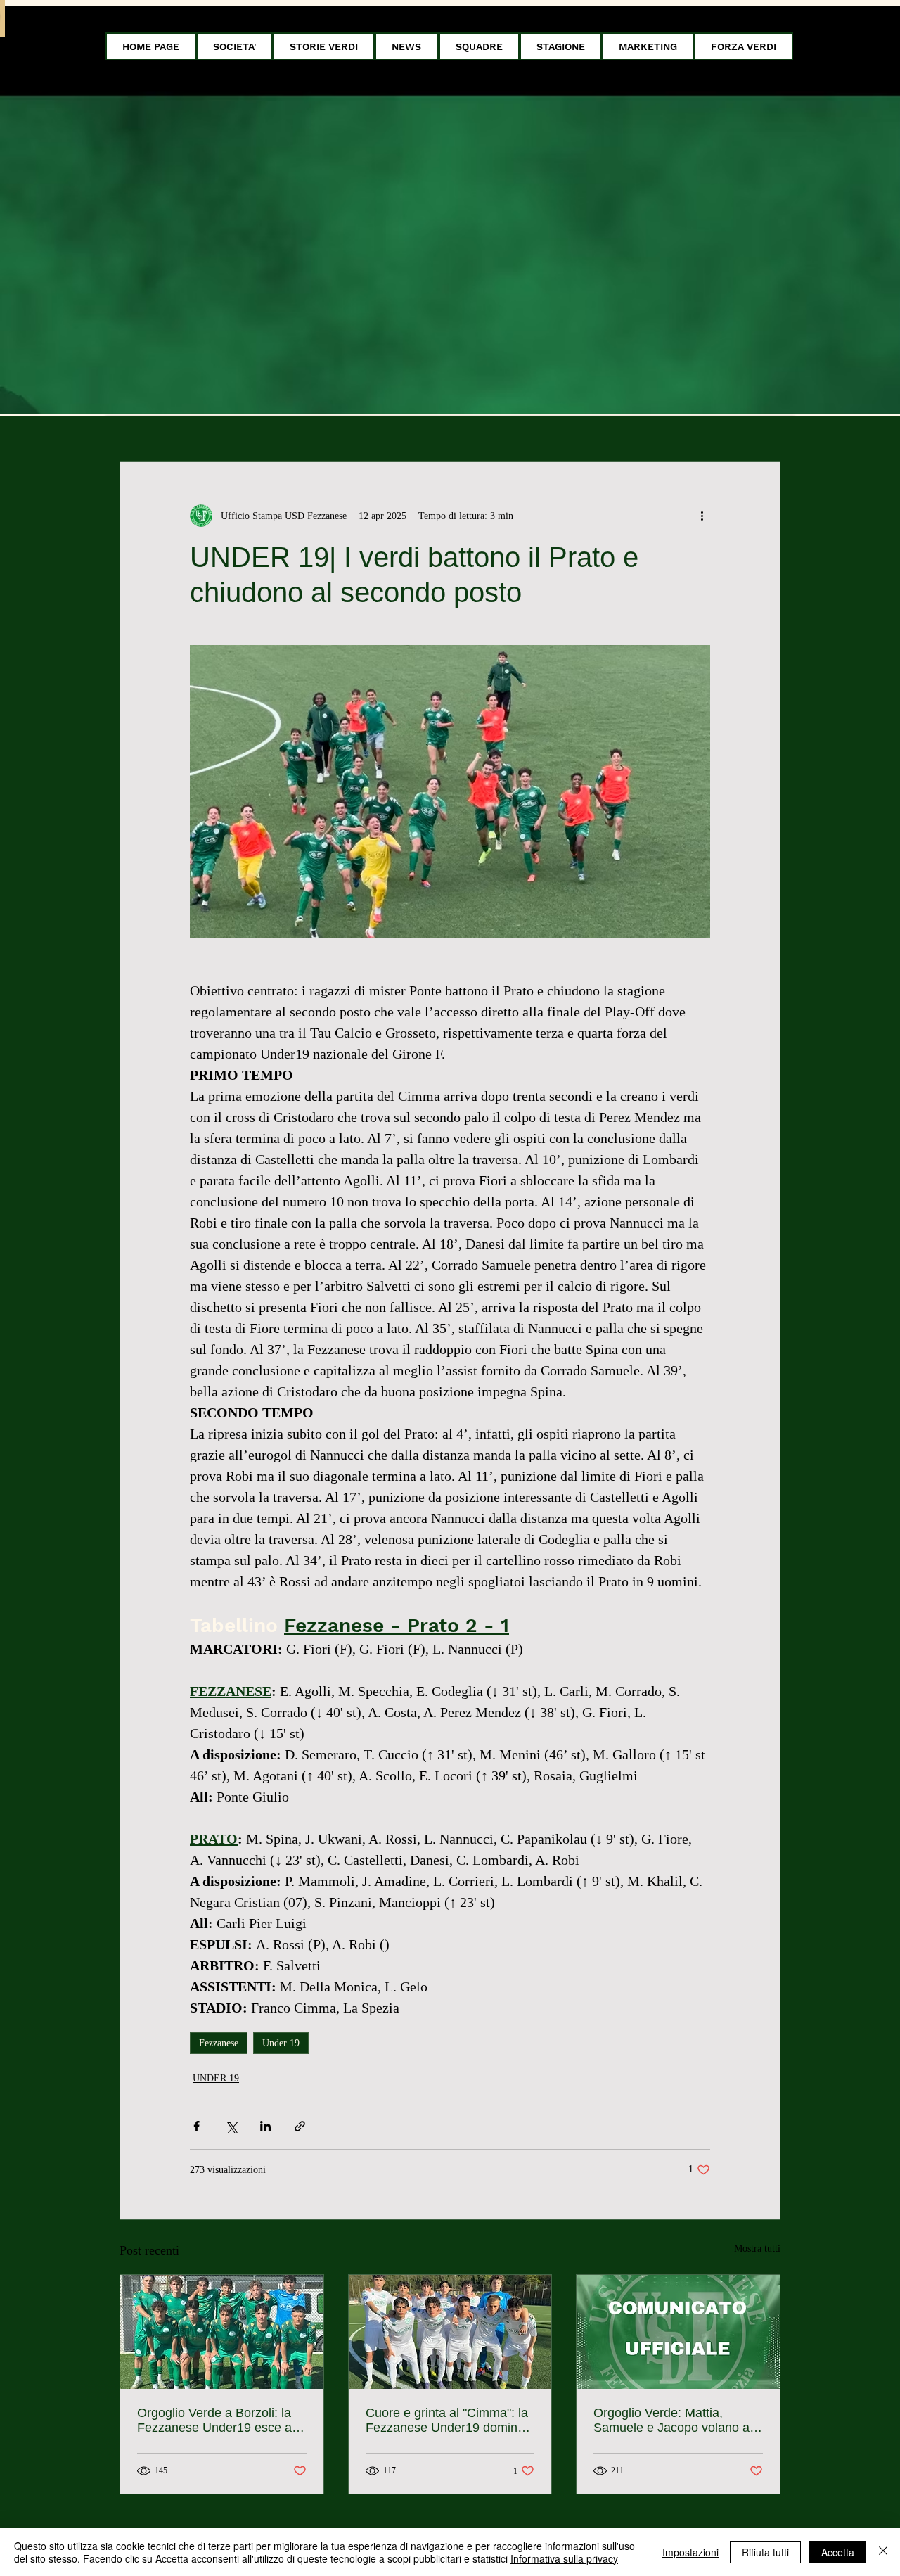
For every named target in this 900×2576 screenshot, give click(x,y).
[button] (234, 46)
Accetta (838, 2552)
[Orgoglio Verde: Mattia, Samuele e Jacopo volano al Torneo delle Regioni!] (678, 2332)
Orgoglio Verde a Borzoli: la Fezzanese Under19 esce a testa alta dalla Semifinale (214, 2421)
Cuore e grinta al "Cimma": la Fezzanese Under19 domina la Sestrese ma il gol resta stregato (447, 2421)
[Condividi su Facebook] (197, 2126)
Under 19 (281, 2043)
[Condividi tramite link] (300, 2126)
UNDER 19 (216, 2078)
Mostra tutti (757, 2249)
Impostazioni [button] (690, 2552)
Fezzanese (219, 2043)
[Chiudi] (883, 2552)
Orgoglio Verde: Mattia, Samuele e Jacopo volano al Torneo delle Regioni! (673, 2421)
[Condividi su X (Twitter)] (231, 2126)
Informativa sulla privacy (564, 2558)
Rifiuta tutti (765, 2552)
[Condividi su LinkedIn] (265, 2126)
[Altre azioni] (702, 516)
